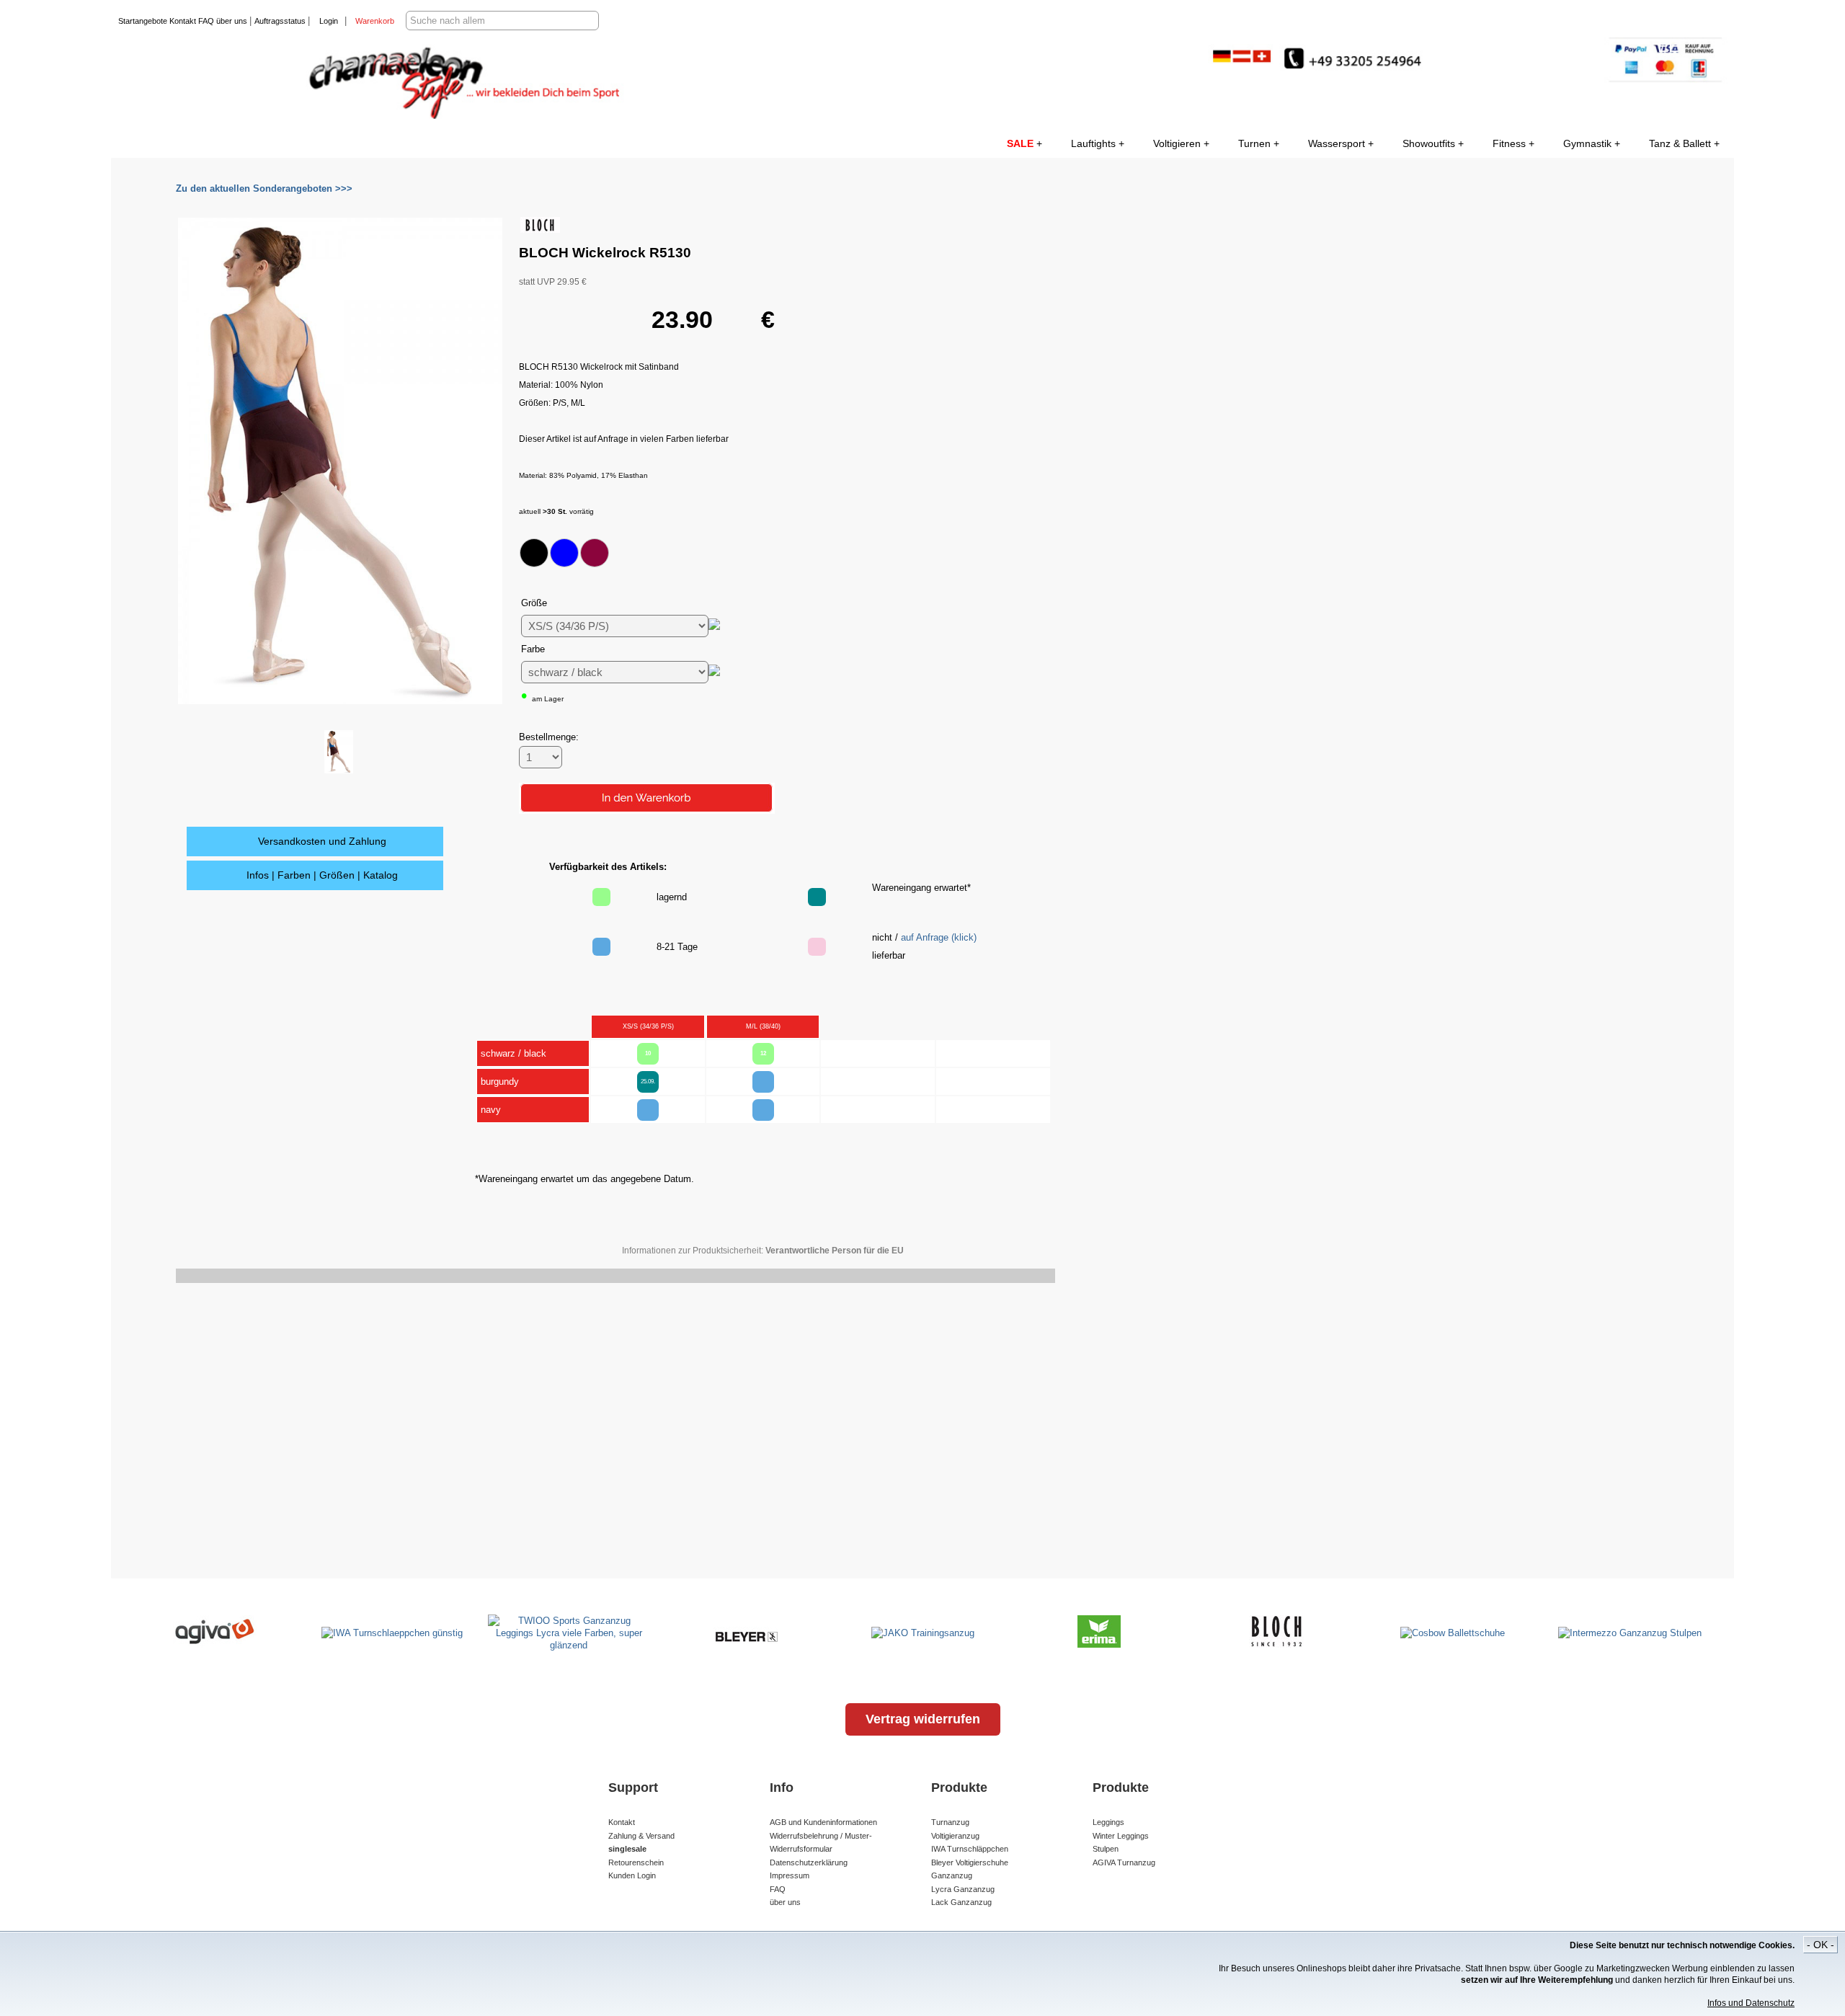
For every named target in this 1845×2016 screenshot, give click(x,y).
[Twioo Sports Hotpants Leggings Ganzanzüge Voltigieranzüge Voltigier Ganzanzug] (569, 1645)
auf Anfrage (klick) (939, 937)
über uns (232, 21)
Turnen (1254, 143)
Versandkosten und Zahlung (322, 841)
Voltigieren (1177, 143)
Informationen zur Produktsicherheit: (763, 1251)
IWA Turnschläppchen (970, 1849)
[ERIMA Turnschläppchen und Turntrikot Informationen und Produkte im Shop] (1099, 1644)
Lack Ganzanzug (961, 1902)
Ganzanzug (952, 1875)
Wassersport (1337, 143)
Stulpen (1106, 1849)
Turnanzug (950, 1822)
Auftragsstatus (281, 21)
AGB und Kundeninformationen (823, 1822)
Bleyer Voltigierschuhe (970, 1862)
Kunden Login (632, 1875)
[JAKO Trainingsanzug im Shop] (923, 1633)
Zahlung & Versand (641, 1836)
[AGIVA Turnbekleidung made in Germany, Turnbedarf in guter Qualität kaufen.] (215, 1644)
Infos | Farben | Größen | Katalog (322, 875)
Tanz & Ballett (1680, 143)
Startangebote (143, 21)
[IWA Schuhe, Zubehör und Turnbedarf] (392, 1633)
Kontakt (182, 21)
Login (329, 21)
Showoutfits (1429, 143)
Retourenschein (636, 1862)
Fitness (1509, 143)
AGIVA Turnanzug (1124, 1862)
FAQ (205, 21)
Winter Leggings (1121, 1836)
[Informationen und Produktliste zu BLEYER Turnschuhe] (746, 1644)
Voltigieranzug (955, 1836)
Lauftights (1093, 143)
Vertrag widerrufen (923, 1719)
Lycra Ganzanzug (963, 1889)
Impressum (790, 1875)
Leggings (1108, 1822)
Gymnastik (1587, 143)
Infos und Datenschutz (1751, 2003)
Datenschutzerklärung (809, 1862)
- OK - (1820, 1945)
